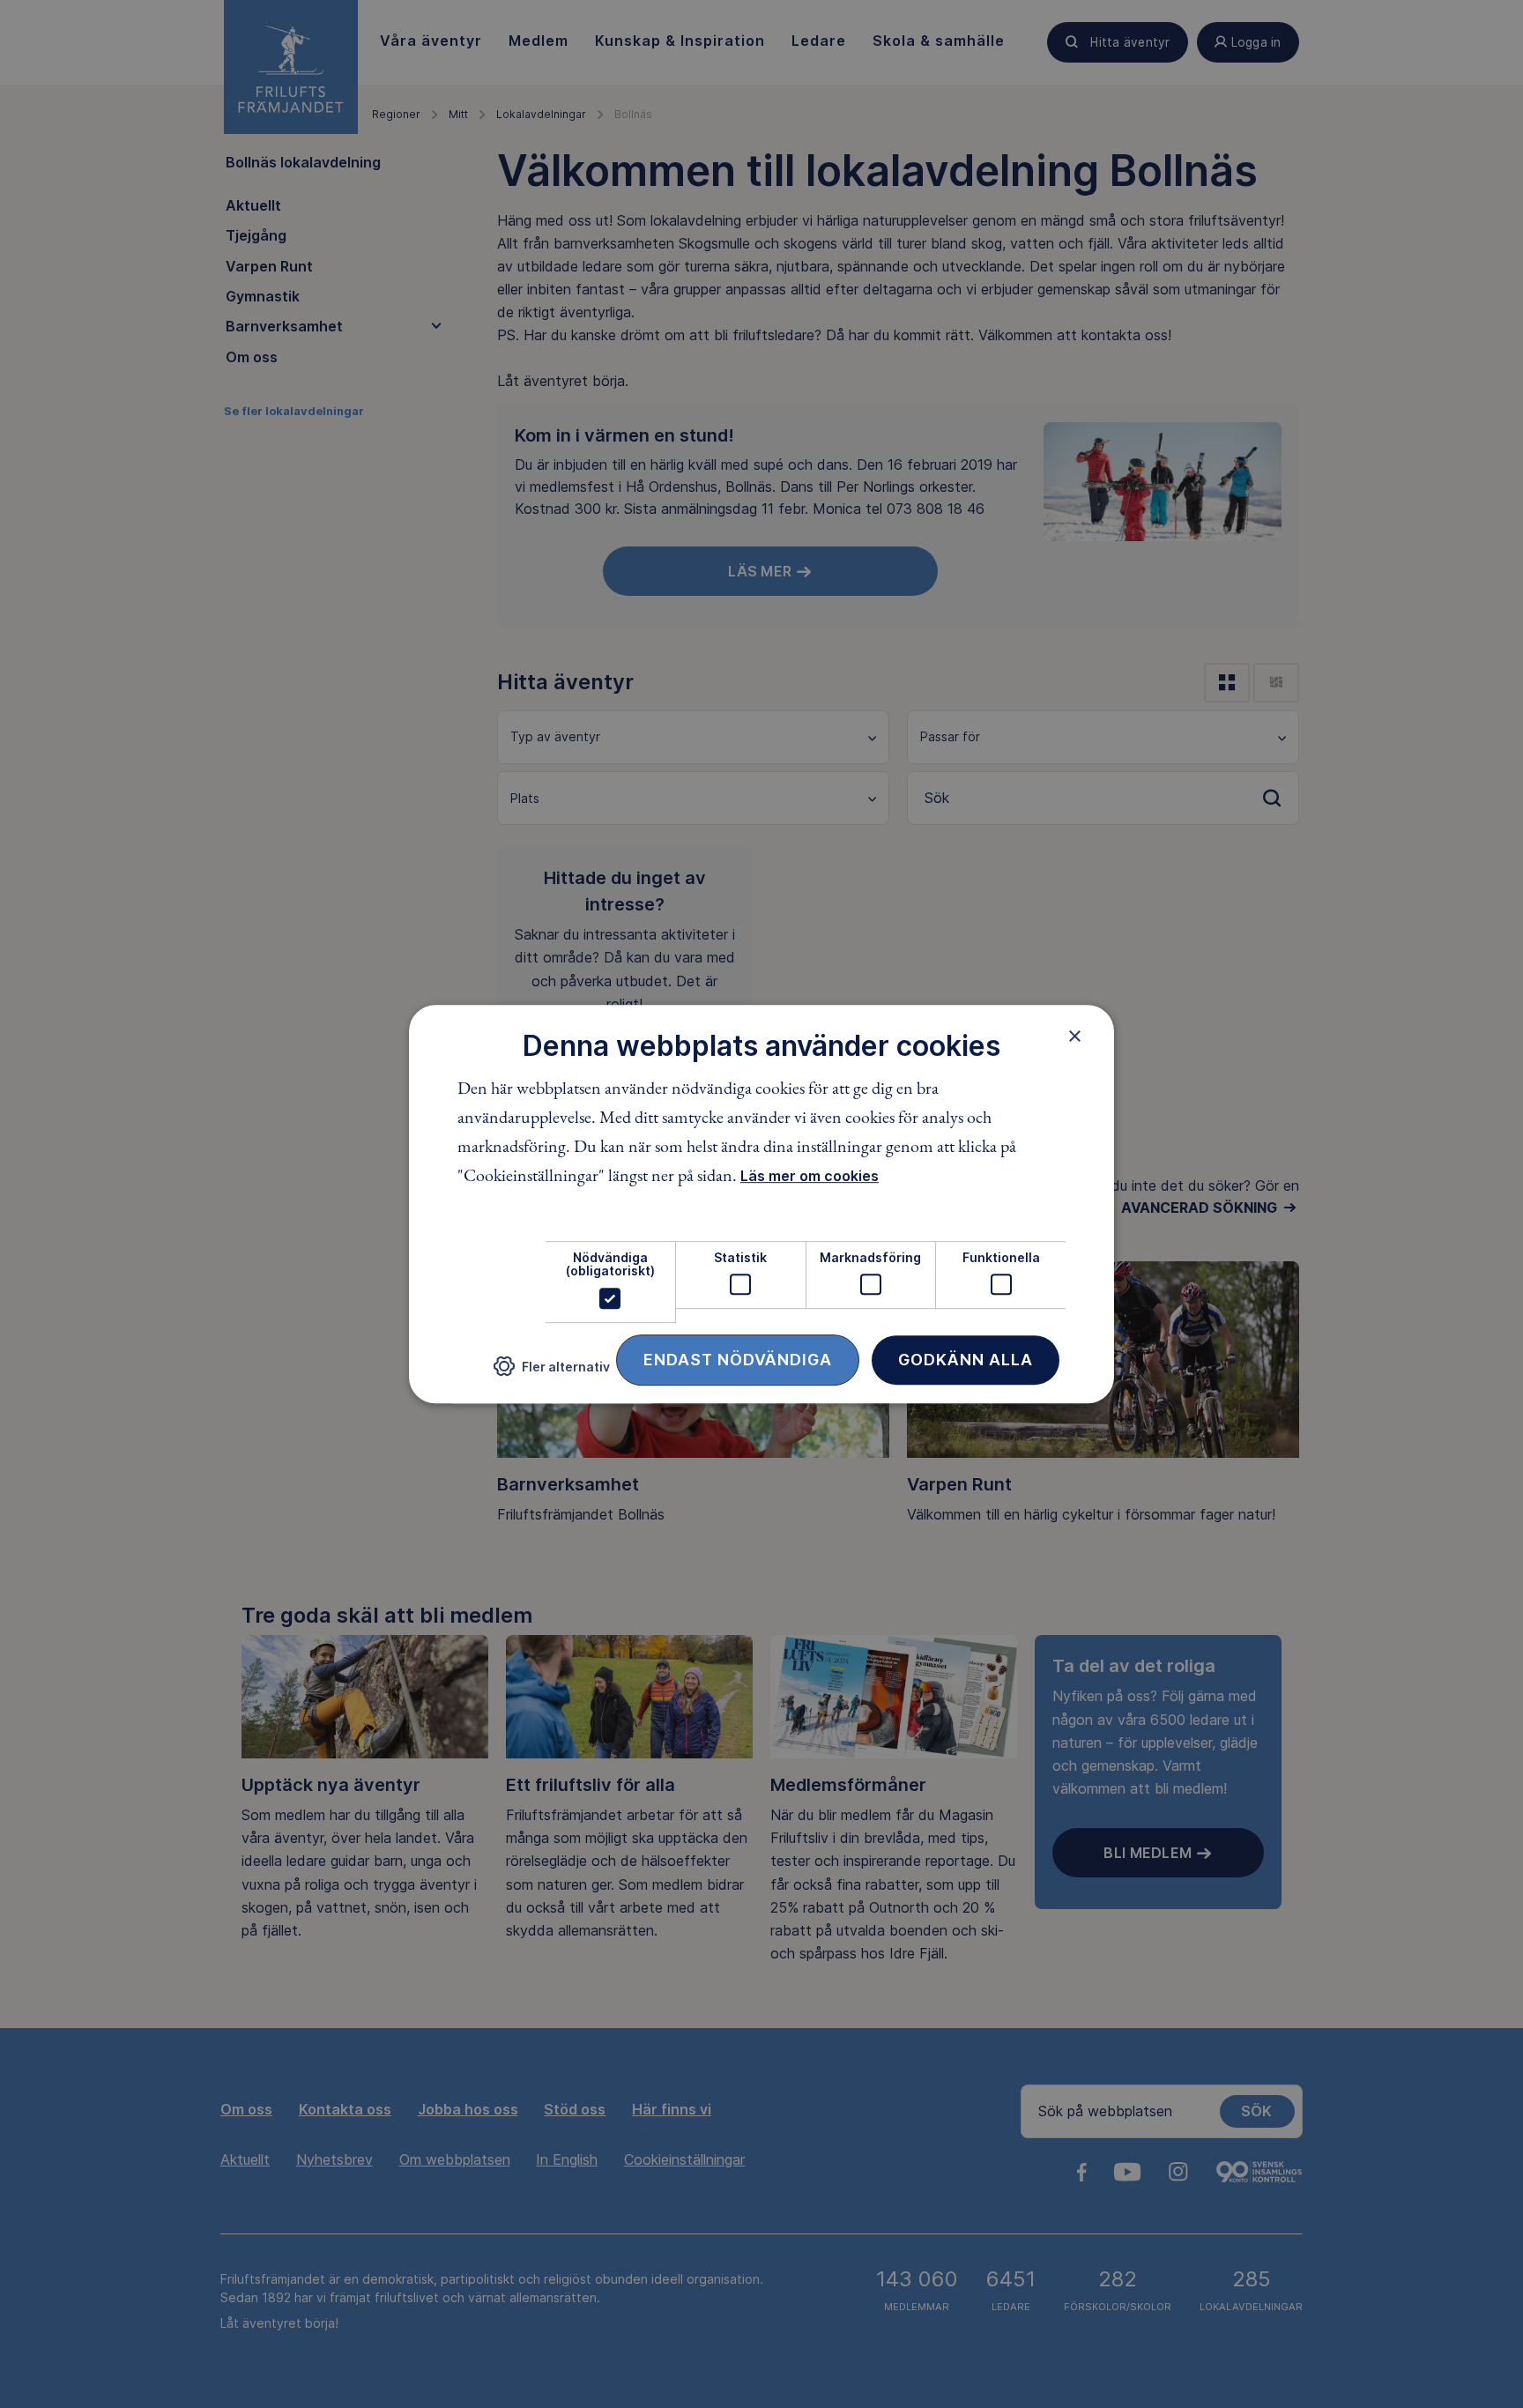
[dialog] (761, 1204)
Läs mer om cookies (810, 1176)
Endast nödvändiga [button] (738, 1360)
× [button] (1075, 1036)
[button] (552, 1373)
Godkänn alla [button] (966, 1360)
